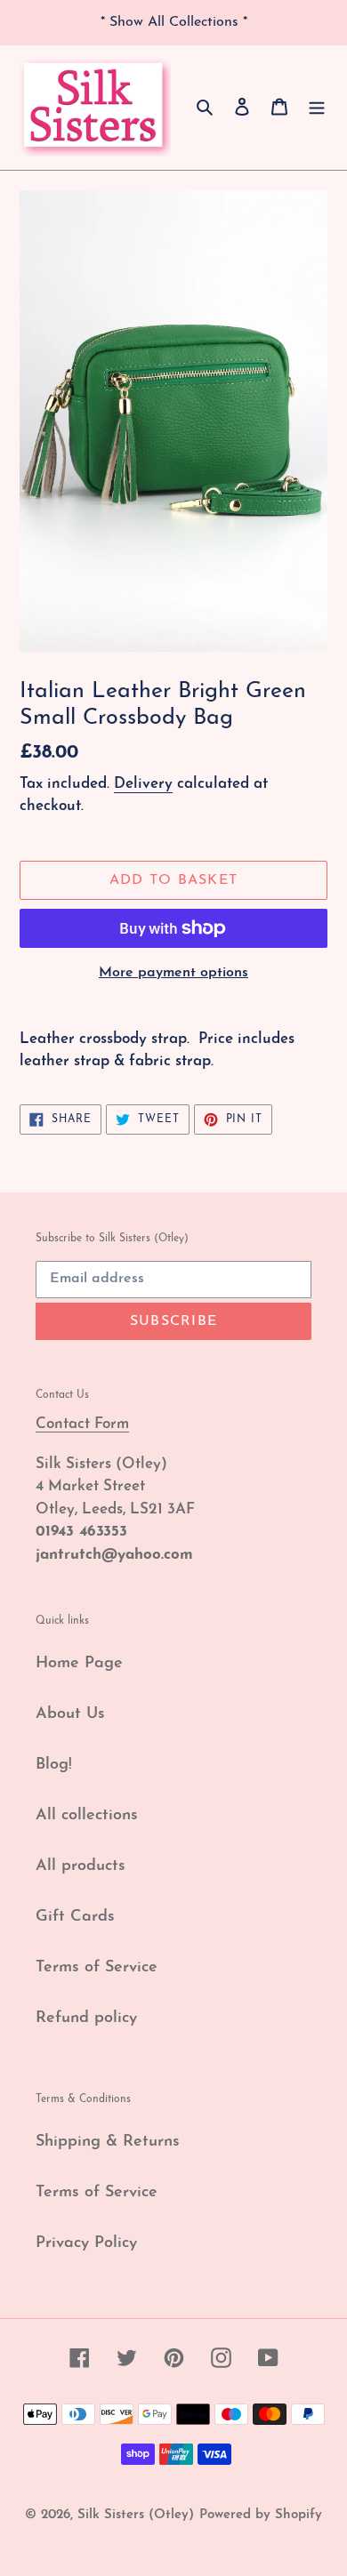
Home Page (79, 1664)
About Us (70, 1714)
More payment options (173, 973)
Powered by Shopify (261, 2515)
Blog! (54, 1765)
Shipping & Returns (108, 2142)
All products (81, 1866)
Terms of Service (97, 1968)
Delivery (143, 784)
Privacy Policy (86, 2243)
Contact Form (82, 1424)
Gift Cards (75, 1917)
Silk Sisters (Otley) (136, 2515)
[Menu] (317, 107)
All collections (87, 1816)
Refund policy (86, 2018)
